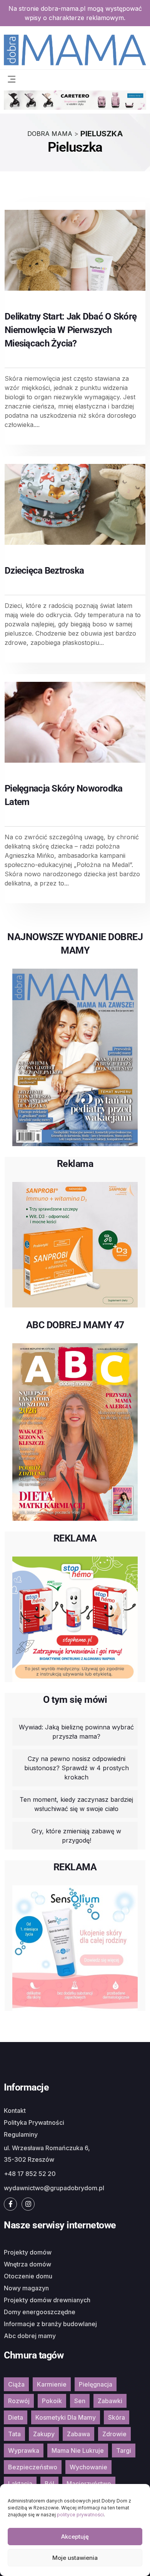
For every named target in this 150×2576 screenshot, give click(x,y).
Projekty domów (28, 2252)
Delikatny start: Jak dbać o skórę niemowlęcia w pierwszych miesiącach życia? (71, 330)
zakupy (44, 2434)
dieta (16, 2417)
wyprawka (24, 2450)
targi (124, 2450)
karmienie (52, 2384)
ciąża (16, 2384)
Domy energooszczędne (40, 2312)
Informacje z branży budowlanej (50, 2324)
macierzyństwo (89, 2484)
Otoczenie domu (28, 2276)
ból (49, 2484)
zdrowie (114, 2434)
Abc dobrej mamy (30, 2336)
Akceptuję (75, 2537)
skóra (117, 2417)
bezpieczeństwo (33, 2467)
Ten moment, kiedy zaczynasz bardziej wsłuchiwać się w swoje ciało (76, 1804)
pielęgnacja (96, 2384)
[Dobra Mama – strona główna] (75, 49)
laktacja (20, 2484)
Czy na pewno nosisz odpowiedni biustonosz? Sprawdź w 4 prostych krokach (77, 1768)
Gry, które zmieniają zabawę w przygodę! (76, 1836)
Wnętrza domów (27, 2264)
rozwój (19, 2401)
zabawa (78, 2434)
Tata (14, 2434)
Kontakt (15, 2111)
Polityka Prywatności (34, 2122)
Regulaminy (21, 2134)
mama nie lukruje (78, 2450)
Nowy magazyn (26, 2288)
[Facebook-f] (10, 2204)
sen (80, 2401)
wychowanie (88, 2467)
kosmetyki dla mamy (66, 2417)
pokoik (52, 2401)
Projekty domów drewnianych (47, 2300)
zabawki (110, 2401)
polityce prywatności (80, 2515)
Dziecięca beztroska (44, 571)
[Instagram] (28, 2204)
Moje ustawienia (75, 2558)
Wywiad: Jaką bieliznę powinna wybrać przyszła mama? (76, 1732)
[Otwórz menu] (12, 78)
